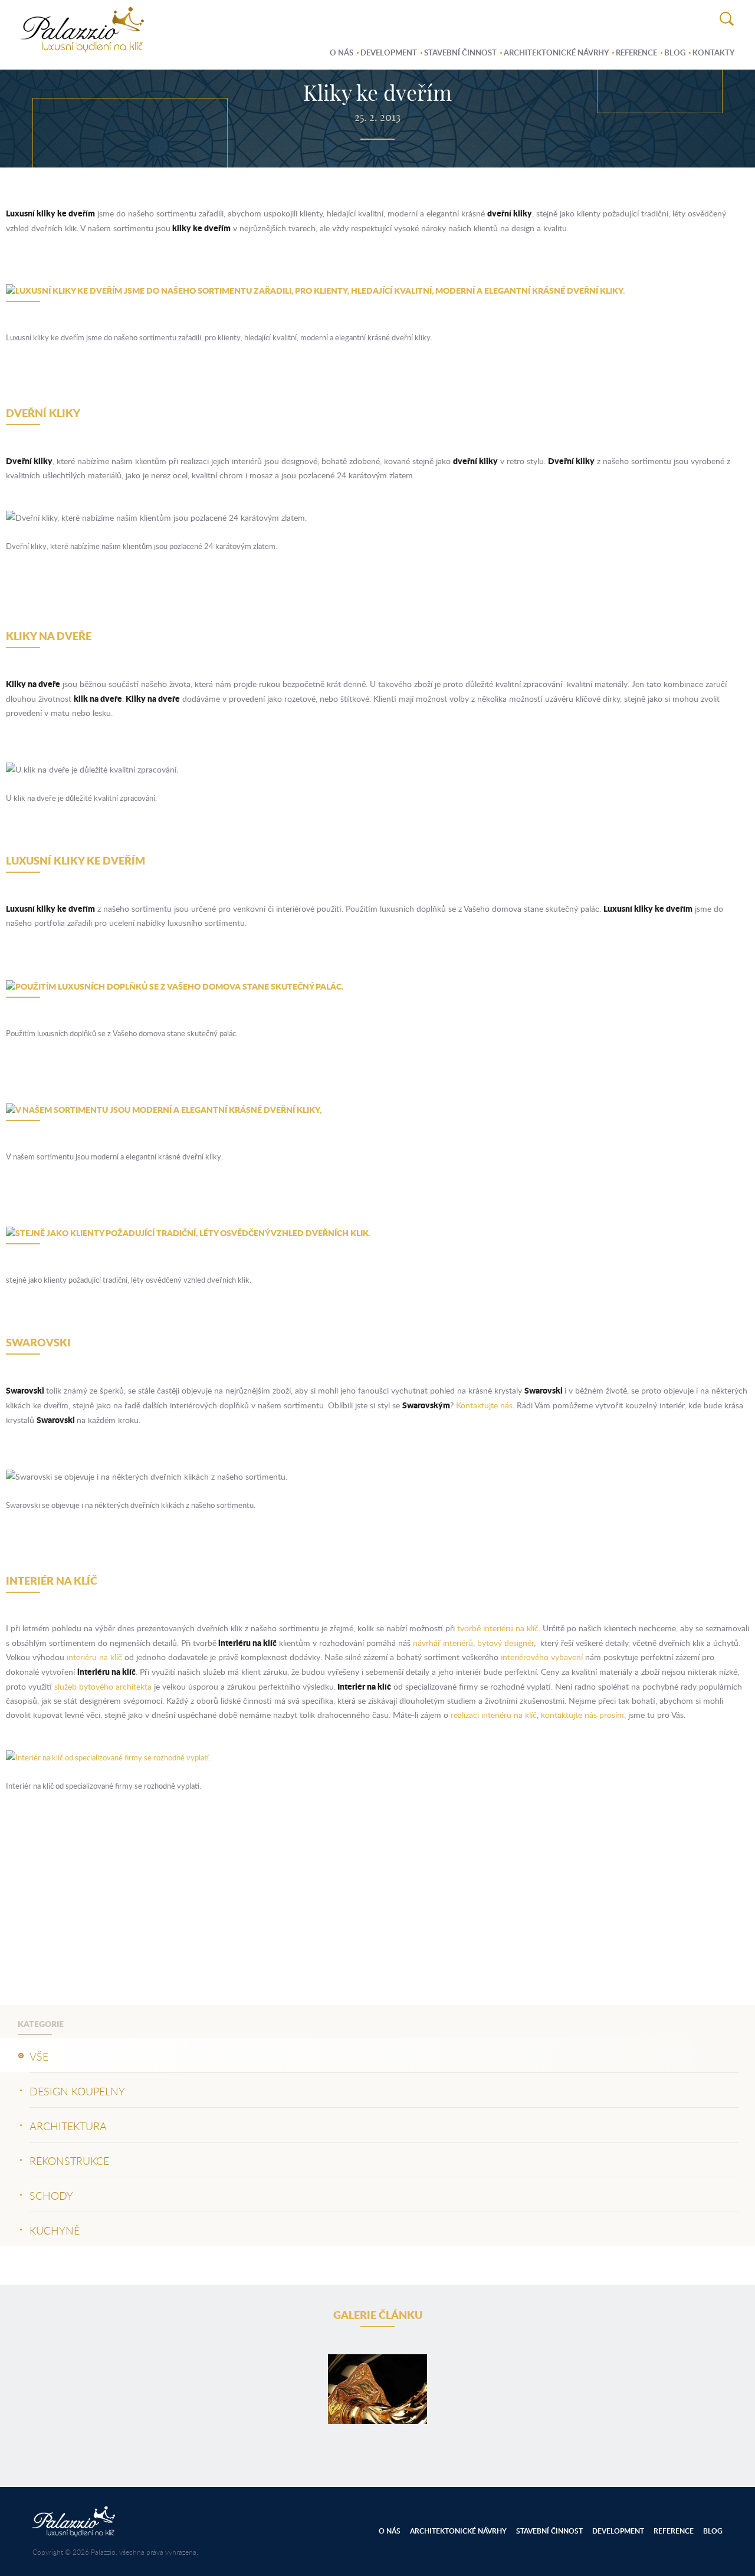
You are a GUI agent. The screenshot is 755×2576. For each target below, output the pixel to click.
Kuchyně (55, 2230)
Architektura (68, 2126)
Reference (636, 52)
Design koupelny (77, 2091)
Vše (39, 2056)
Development (389, 52)
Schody (51, 2196)
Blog (675, 52)
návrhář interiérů (443, 1643)
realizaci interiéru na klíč (494, 1715)
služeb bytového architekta (103, 1686)
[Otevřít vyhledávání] (727, 20)
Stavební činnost (460, 52)
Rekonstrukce (69, 2161)
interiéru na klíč (94, 1657)
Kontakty (713, 52)
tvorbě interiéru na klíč (498, 1628)
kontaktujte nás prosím (582, 1715)
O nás (342, 52)
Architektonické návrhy (556, 52)
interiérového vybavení (542, 1657)
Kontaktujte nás (484, 1405)
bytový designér (505, 1643)
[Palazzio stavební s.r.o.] (82, 47)
